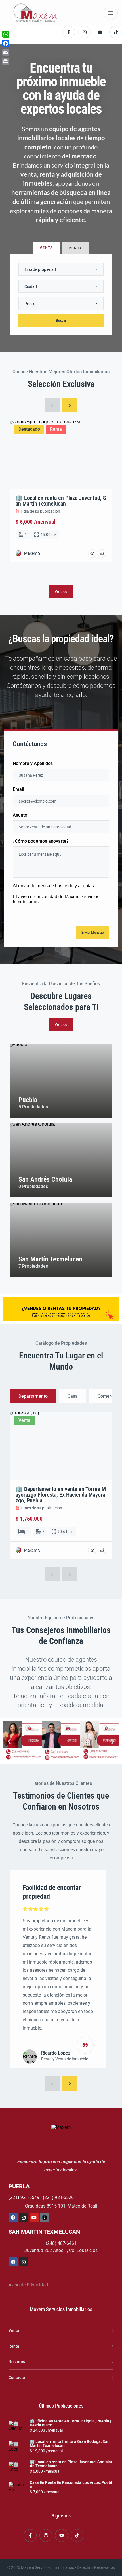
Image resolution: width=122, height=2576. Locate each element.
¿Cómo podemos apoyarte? (41, 841)
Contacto (17, 2377)
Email (18, 790)
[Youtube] (34, 2218)
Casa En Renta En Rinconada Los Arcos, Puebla (71, 2484)
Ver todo (61, 1025)
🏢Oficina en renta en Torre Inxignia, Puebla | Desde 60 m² (71, 2423)
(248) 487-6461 (61, 2243)
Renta (14, 2346)
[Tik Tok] (45, 2218)
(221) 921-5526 (58, 2197)
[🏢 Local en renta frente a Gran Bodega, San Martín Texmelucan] (17, 2447)
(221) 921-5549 (24, 2197)
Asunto (20, 815)
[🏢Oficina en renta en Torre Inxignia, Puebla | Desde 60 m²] (17, 2426)
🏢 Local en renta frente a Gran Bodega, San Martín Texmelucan (70, 2443)
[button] (9, 1741)
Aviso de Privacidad (28, 2285)
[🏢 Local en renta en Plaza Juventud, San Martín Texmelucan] (17, 2467)
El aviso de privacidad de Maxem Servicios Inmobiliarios (56, 899)
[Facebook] (13, 2218)
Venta (14, 2330)
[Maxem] (36, 13)
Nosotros (17, 2362)
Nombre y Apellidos (33, 764)
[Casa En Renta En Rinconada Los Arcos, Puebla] (17, 2488)
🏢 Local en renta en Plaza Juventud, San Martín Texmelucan (71, 2464)
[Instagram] (24, 2218)
